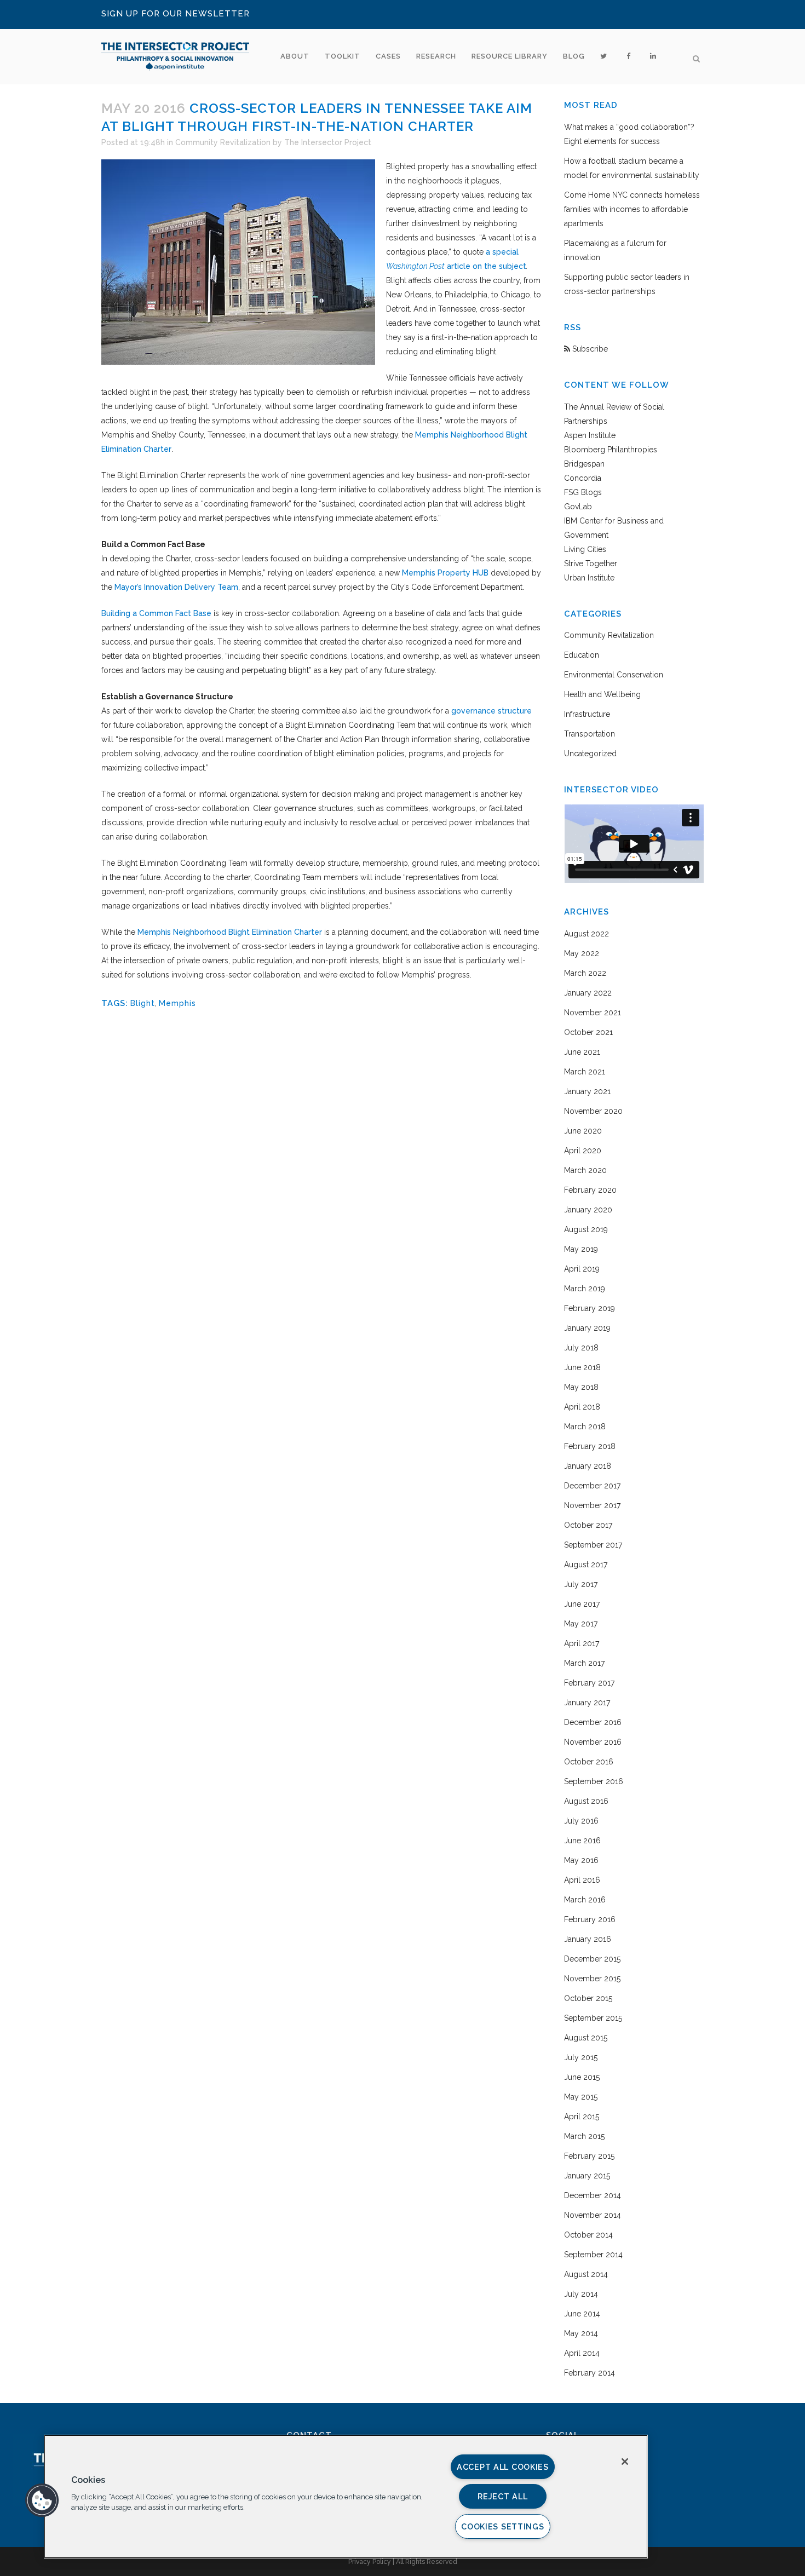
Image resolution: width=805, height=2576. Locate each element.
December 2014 (593, 2195)
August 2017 (586, 1565)
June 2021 (582, 1052)
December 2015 (592, 1959)
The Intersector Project (328, 142)
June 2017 (582, 1604)
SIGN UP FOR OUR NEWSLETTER (176, 14)
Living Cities (585, 549)
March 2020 (585, 1170)
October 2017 (588, 1525)
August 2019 (586, 1229)
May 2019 (581, 1249)
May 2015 (581, 2097)
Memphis (177, 1003)
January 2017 (587, 1703)
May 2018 (581, 1387)
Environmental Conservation (614, 675)
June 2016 (582, 1841)
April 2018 (582, 1407)
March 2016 (585, 1900)
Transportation (590, 734)
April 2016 (582, 1880)
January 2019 (587, 1328)
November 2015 (592, 1979)
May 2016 (581, 1860)
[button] (42, 2500)
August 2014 (586, 2274)
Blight (143, 1003)
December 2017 (592, 1486)
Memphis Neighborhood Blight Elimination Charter (230, 932)
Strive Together (591, 563)
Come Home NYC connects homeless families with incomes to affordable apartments (632, 209)
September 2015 (593, 2018)
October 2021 (588, 1032)
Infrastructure (587, 714)
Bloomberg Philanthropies (611, 450)
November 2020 (593, 1111)
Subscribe (589, 349)
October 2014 (588, 2235)
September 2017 (593, 1545)
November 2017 (592, 1505)
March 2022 (585, 973)
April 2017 (582, 1643)
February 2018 (590, 1446)
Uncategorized (590, 754)
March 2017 (584, 1663)
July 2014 (581, 2294)
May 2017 (581, 1624)
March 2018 (585, 1427)
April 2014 (582, 2353)
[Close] (625, 2462)
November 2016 (593, 1742)
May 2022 (582, 953)
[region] (346, 2497)
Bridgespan (584, 464)
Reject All (502, 2496)
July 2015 (581, 2057)
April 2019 (582, 1269)
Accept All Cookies (503, 2467)
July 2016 (581, 1821)
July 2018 (581, 1348)
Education (582, 655)
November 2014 (593, 2215)
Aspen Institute (590, 435)
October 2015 (588, 1998)
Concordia (583, 478)
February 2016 (590, 1919)
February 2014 (590, 2373)
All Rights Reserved (427, 2562)
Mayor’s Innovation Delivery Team (176, 587)
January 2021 (587, 1091)
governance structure (491, 711)
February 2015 (589, 2156)
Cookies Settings (503, 2526)
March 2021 (585, 1072)
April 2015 (582, 2117)
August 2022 (586, 934)
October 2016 (589, 1762)
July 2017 (581, 1584)
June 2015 (582, 2077)
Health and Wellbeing (602, 694)
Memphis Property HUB (445, 573)
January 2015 (587, 2176)
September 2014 (593, 2255)
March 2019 (585, 1289)
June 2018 (582, 1367)
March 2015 (584, 2136)
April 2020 (583, 1151)
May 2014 (581, 2333)
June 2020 (583, 1131)
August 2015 (586, 2038)
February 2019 (590, 1308)
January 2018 (588, 1466)
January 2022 (588, 993)
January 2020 (588, 1210)
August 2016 (586, 1801)
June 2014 (582, 2314)
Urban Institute (589, 578)
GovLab (578, 507)
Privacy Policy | (372, 2562)
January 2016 (588, 1939)
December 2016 (593, 1722)
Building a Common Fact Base (156, 613)
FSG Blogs (583, 492)
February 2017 (589, 1683)
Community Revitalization (223, 142)
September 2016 (594, 1781)
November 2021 (593, 1013)
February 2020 (590, 1190)
